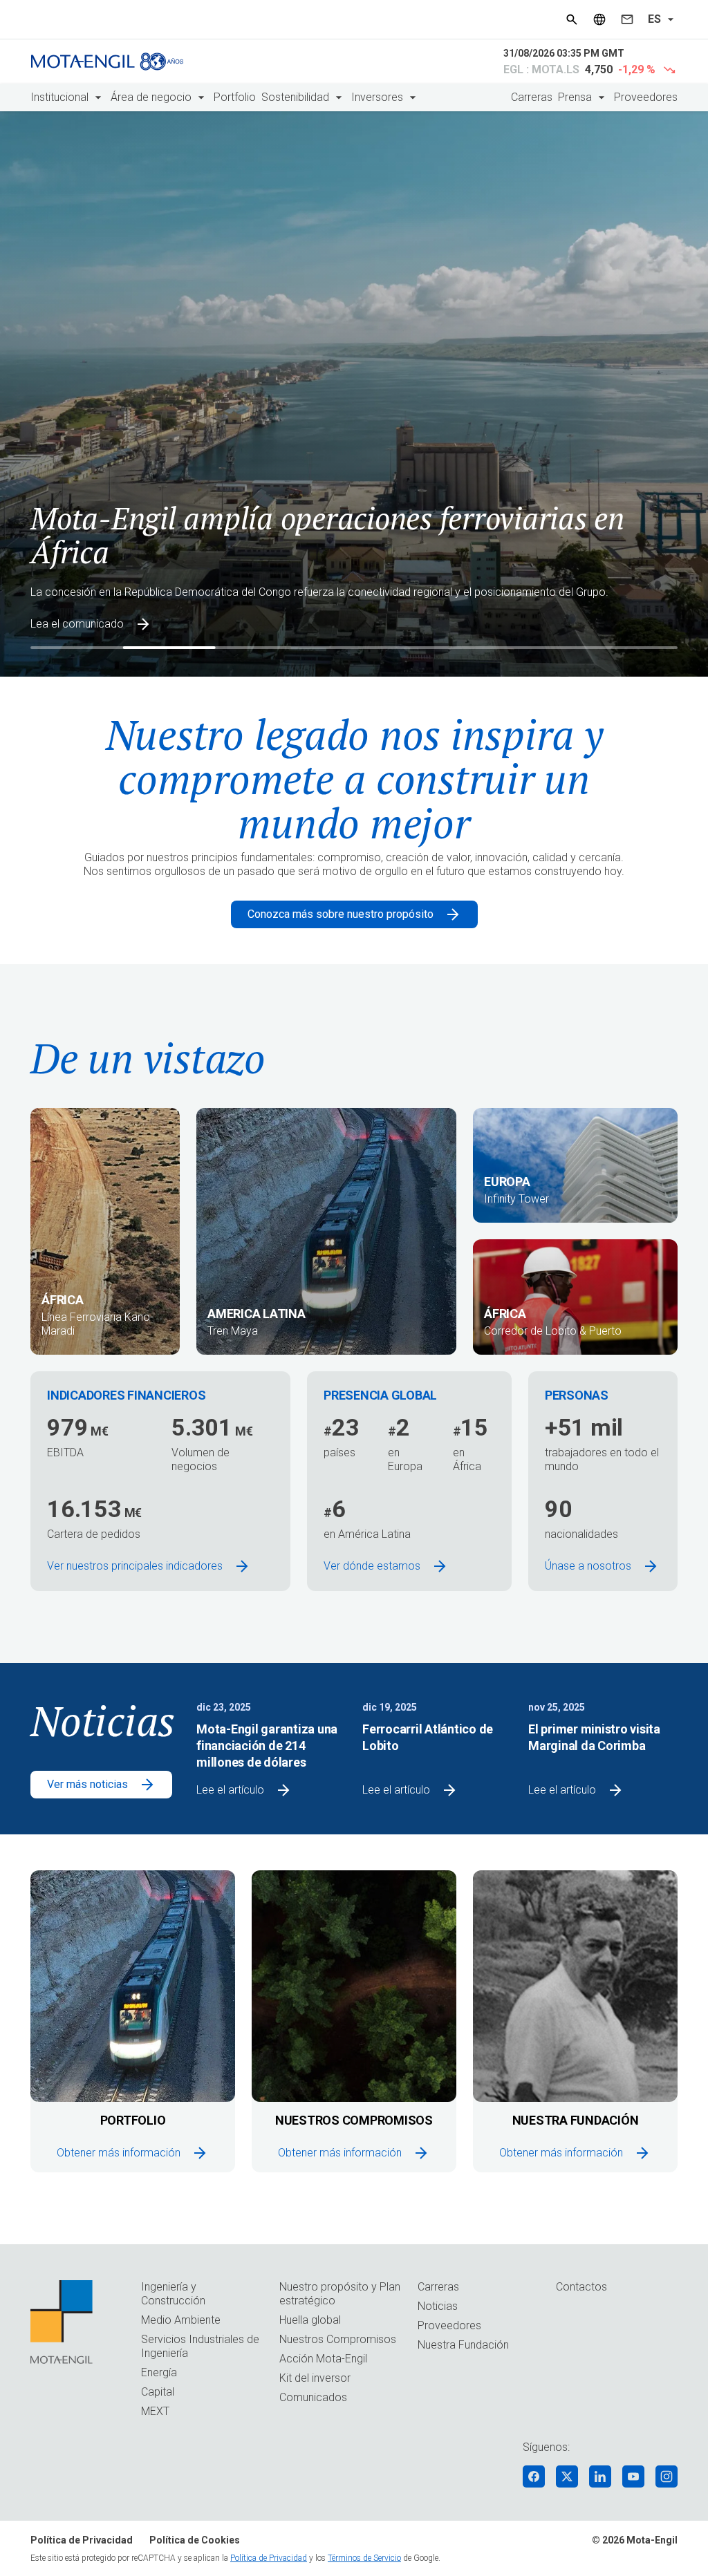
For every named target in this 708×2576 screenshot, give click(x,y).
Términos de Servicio (364, 2558)
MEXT (155, 2411)
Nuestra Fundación (463, 2345)
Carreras (532, 97)
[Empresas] (599, 19)
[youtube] (633, 2476)
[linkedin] (600, 2476)
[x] (567, 2476)
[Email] (627, 19)
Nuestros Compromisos (338, 2339)
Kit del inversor (315, 2378)
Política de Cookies (195, 2540)
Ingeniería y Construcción (173, 2294)
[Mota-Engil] (107, 62)
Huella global (310, 2320)
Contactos (581, 2287)
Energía (159, 2372)
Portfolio (235, 97)
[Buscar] (572, 19)
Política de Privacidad (82, 2540)
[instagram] (667, 2476)
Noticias (438, 2306)
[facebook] (534, 2476)
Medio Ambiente (181, 2320)
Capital (158, 2392)
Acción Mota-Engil (323, 2359)
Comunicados (313, 2397)
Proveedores (646, 97)
